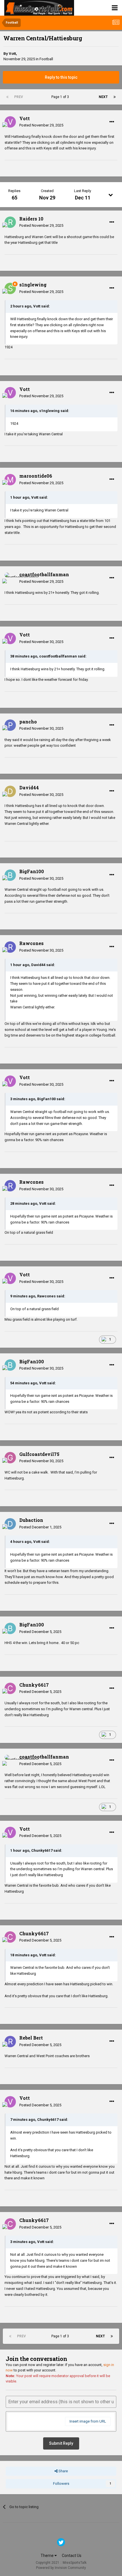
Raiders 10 (31, 219)
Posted (41, 125)
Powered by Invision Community (61, 2568)
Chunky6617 (34, 1685)
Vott (12, 54)
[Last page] (115, 97)
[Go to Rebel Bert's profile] (10, 2042)
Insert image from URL (88, 2421)
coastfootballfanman (44, 574)
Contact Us (72, 2556)
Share (63, 2471)
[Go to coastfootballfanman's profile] (10, 578)
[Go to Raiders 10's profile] (10, 222)
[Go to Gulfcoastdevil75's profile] (10, 1458)
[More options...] (112, 122)
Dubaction (31, 1520)
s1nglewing (33, 285)
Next (103, 97)
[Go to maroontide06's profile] (10, 480)
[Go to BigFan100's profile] (10, 875)
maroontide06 (36, 476)
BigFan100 (32, 871)
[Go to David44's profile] (10, 791)
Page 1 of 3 (61, 97)
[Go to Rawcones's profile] (10, 947)
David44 (29, 787)
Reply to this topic (61, 77)
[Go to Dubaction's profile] (10, 1524)
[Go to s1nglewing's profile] (10, 288)
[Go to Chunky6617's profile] (10, 1688)
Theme (48, 2556)
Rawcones (31, 943)
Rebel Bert (31, 2038)
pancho (28, 722)
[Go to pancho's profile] (10, 725)
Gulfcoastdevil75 (39, 1454)
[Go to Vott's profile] (10, 122)
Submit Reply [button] (61, 2443)
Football (46, 59)
